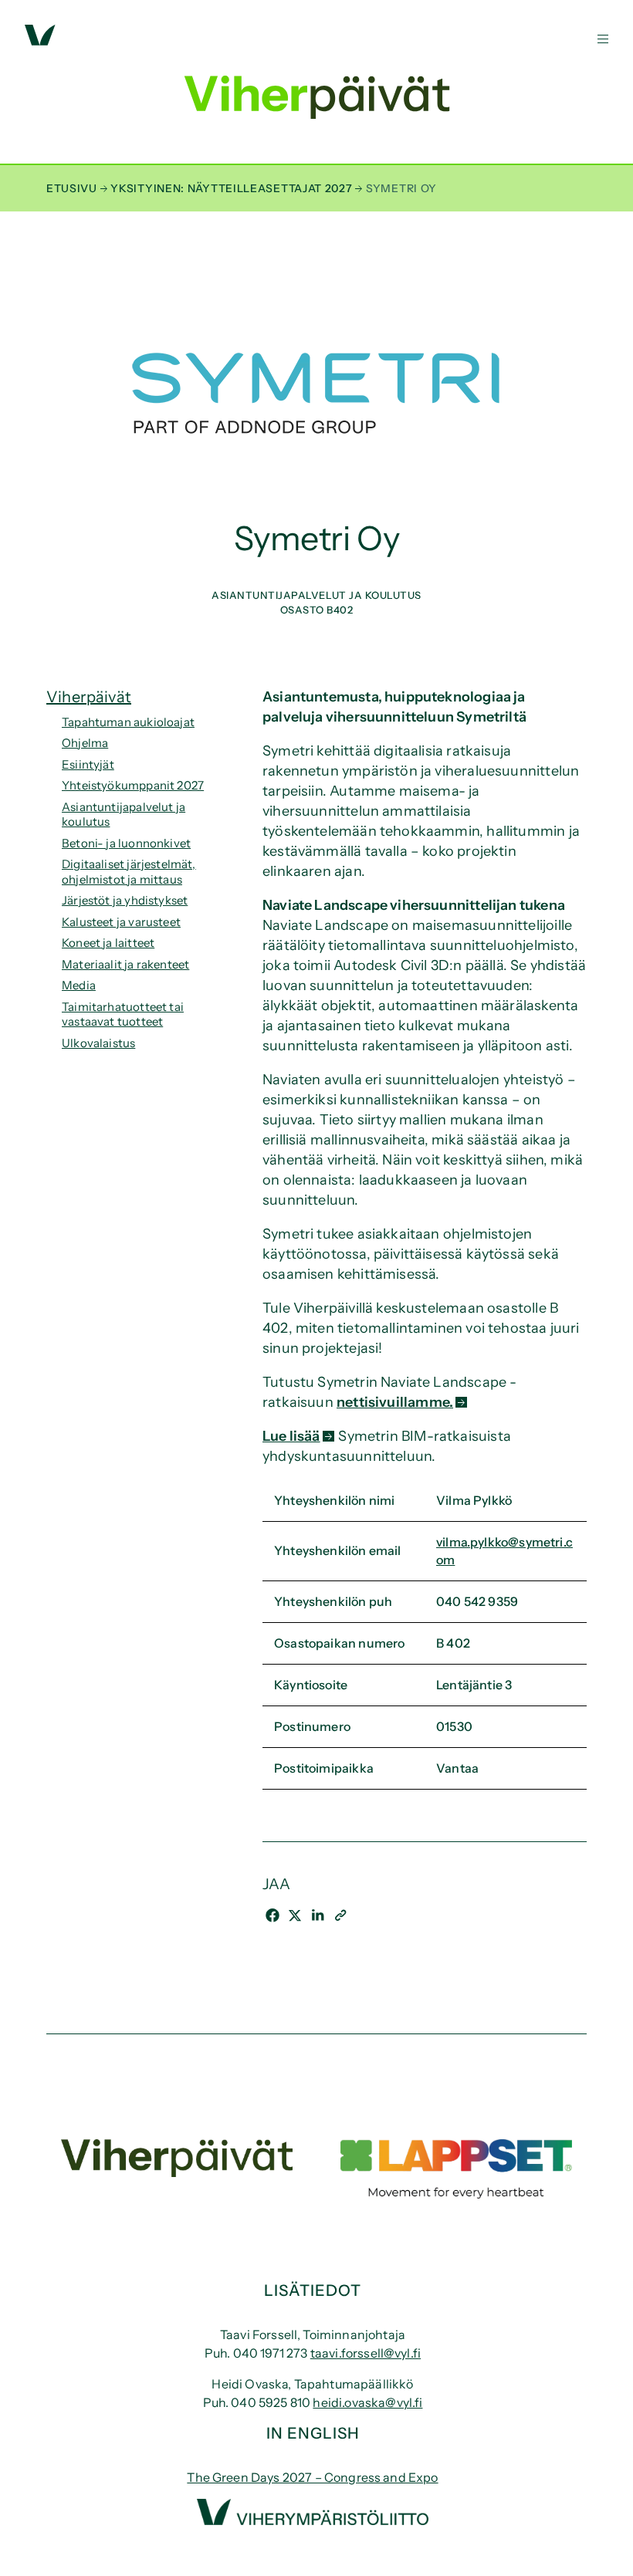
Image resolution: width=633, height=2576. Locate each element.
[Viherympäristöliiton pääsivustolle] (40, 41)
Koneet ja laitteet (108, 943)
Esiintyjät (88, 764)
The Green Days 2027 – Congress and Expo (312, 2477)
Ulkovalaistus (98, 1043)
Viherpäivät (89, 697)
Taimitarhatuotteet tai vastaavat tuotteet (123, 1014)
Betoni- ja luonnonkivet (126, 843)
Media (79, 985)
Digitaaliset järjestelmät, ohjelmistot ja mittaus (129, 872)
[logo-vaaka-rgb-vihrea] (177, 2172)
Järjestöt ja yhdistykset (125, 900)
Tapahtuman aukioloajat (128, 722)
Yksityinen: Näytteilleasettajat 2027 (231, 188)
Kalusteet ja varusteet (121, 922)
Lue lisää (291, 1436)
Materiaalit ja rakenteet (125, 964)
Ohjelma (85, 743)
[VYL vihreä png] (313, 2520)
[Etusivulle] (316, 104)
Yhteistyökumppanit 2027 (133, 785)
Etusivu (72, 188)
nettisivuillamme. (395, 1402)
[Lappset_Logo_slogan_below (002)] (456, 2194)
